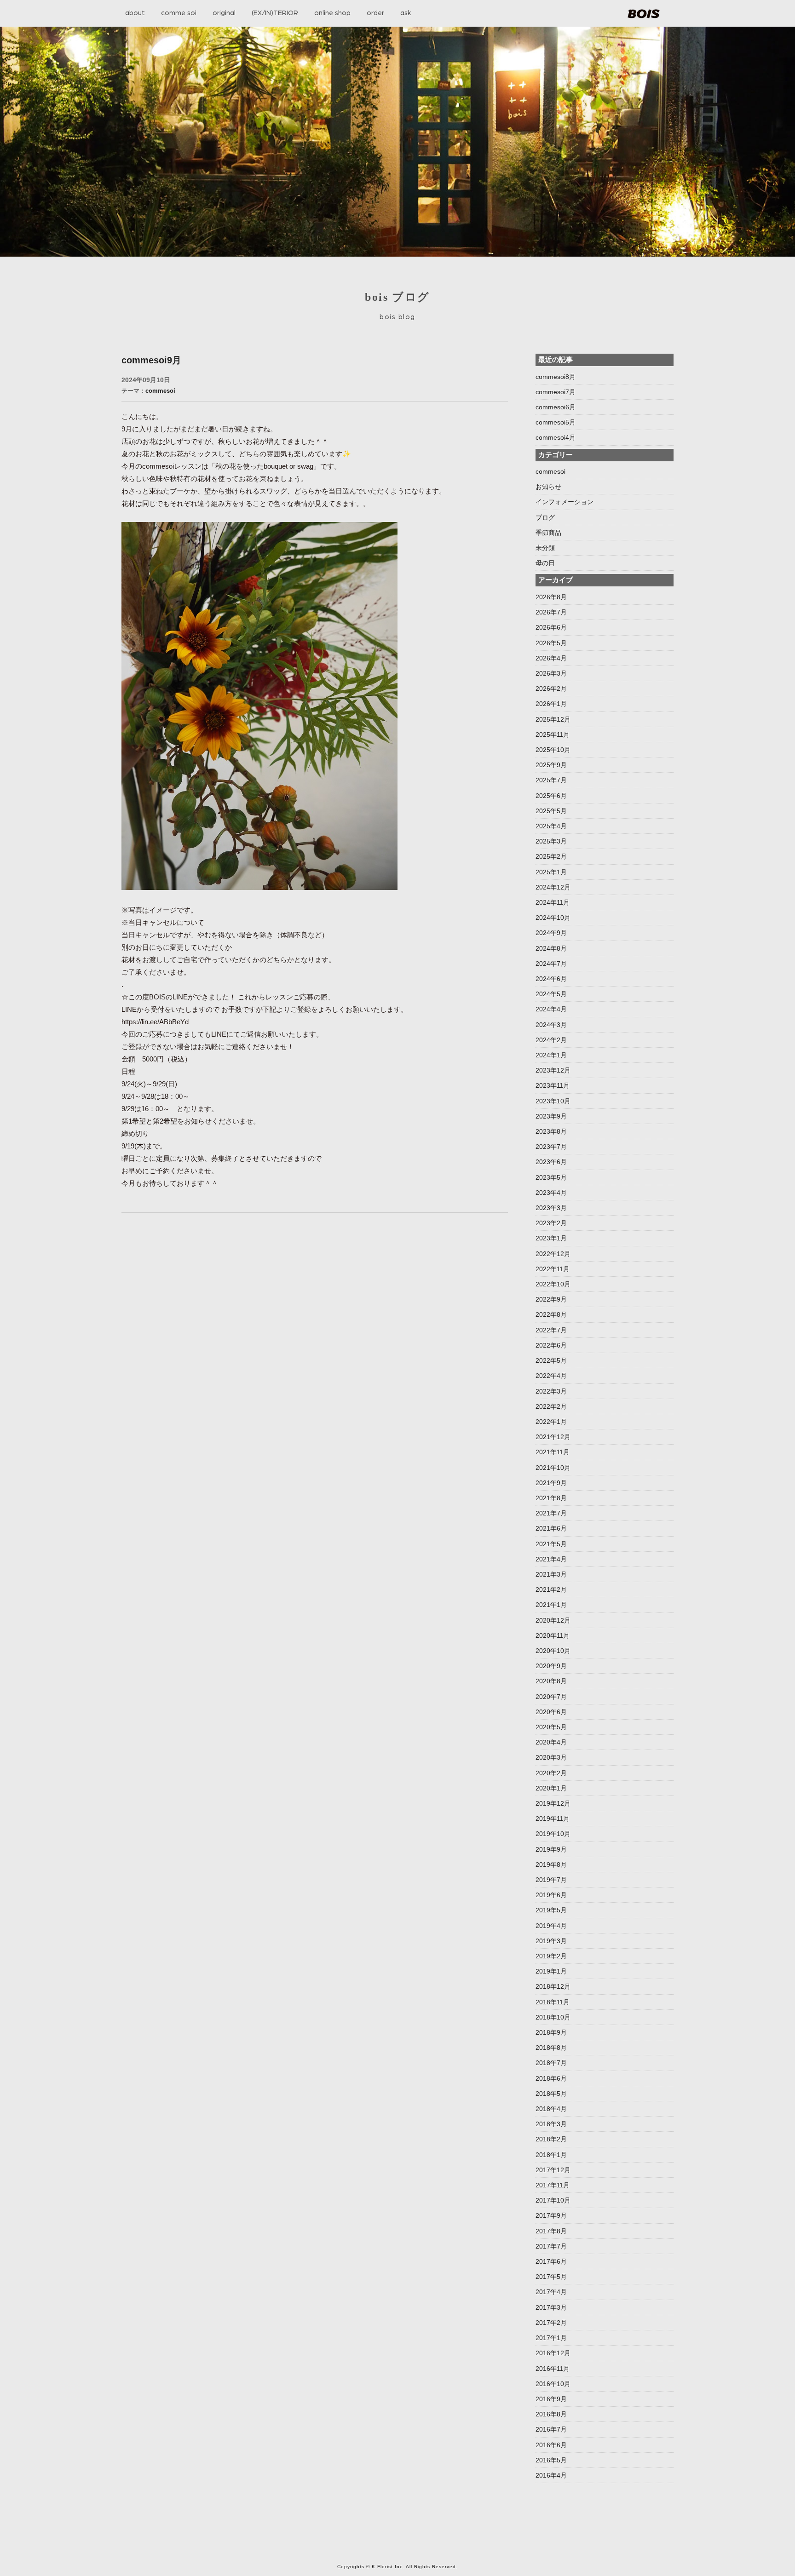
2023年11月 (553, 1085)
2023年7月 (551, 1147)
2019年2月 (551, 1956)
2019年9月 (551, 1849)
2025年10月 (553, 750)
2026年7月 (551, 612)
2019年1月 (551, 1971)
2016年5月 (551, 2460)
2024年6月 (551, 979)
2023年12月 (553, 1070)
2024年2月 (551, 1040)
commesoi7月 (556, 392)
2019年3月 (551, 1941)
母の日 (545, 563)
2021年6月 (551, 1528)
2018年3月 (551, 2124)
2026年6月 (551, 627)
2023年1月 (551, 1238)
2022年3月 (551, 1391)
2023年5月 (551, 1177)
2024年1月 (551, 1055)
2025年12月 (553, 719)
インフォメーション (565, 502)
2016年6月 (551, 2445)
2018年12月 (553, 1986)
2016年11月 (553, 2369)
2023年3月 (551, 1208)
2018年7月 (551, 2063)
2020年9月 (551, 1666)
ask (406, 13)
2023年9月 (551, 1116)
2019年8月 (551, 1865)
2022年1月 (551, 1422)
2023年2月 (551, 1223)
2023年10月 (553, 1101)
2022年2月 (551, 1406)
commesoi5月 (556, 422)
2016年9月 (551, 2399)
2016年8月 (551, 2414)
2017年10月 (553, 2200)
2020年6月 (551, 1712)
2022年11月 (553, 1269)
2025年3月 (551, 841)
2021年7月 (551, 1513)
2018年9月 (551, 2032)
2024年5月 (551, 994)
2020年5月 (551, 1727)
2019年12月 (553, 1803)
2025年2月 (551, 856)
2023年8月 (551, 1131)
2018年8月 (551, 2048)
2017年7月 (551, 2246)
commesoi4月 (556, 437)
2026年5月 (551, 643)
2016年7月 (551, 2429)
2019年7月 (551, 1880)
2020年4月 (551, 1742)
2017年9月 (551, 2215)
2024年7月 (551, 964)
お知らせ (548, 487)
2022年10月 (553, 1284)
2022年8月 (551, 1314)
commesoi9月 (151, 360)
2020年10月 (553, 1651)
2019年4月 (551, 1926)
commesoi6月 (556, 407)
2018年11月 (553, 2002)
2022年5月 (551, 1360)
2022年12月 (553, 1254)
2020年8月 (551, 1681)
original (224, 13)
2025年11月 (553, 734)
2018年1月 (551, 2155)
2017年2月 (551, 2323)
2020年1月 (551, 1788)
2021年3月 (551, 1574)
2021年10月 (553, 1468)
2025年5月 (551, 811)
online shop (332, 13)
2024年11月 (553, 902)
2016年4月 (551, 2475)
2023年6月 (551, 1162)
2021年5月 (551, 1544)
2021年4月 (551, 1559)
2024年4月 (551, 1009)
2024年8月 (551, 948)
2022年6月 (551, 1345)
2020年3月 (551, 1757)
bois (644, 14)
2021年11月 (553, 1452)
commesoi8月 (556, 377)
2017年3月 (551, 2307)
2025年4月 (551, 826)
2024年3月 (551, 1025)
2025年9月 (551, 765)
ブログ (545, 517)
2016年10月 (553, 2384)
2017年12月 (553, 2170)
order (375, 13)
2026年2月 (551, 688)
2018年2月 (551, 2139)
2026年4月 (551, 658)
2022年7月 (551, 1330)
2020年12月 (553, 1620)
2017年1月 (551, 2338)
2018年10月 (553, 2017)
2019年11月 (553, 1819)
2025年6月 (551, 796)
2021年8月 (551, 1498)
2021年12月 (553, 1437)
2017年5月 (551, 2277)
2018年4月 (551, 2109)
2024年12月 (553, 887)
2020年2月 (551, 1773)
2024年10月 (553, 918)
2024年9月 (551, 933)
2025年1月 (551, 872)
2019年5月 (551, 1910)
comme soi (179, 13)
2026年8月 (551, 597)
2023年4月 (551, 1193)
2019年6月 (551, 1895)
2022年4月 (551, 1376)
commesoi (160, 391)
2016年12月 (553, 2353)
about (135, 13)
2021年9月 (551, 1483)
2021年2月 (551, 1589)
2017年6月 (551, 2261)
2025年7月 (551, 780)
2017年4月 (551, 2292)
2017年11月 (553, 2185)
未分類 (545, 548)
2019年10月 (553, 1834)
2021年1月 (551, 1605)
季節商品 (548, 533)
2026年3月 (551, 673)
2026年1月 (551, 704)
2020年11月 (553, 1635)
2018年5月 (551, 2094)
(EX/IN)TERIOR (275, 13)
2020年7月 (551, 1697)
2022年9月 (551, 1299)
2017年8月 (551, 2231)
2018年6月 (551, 2078)
